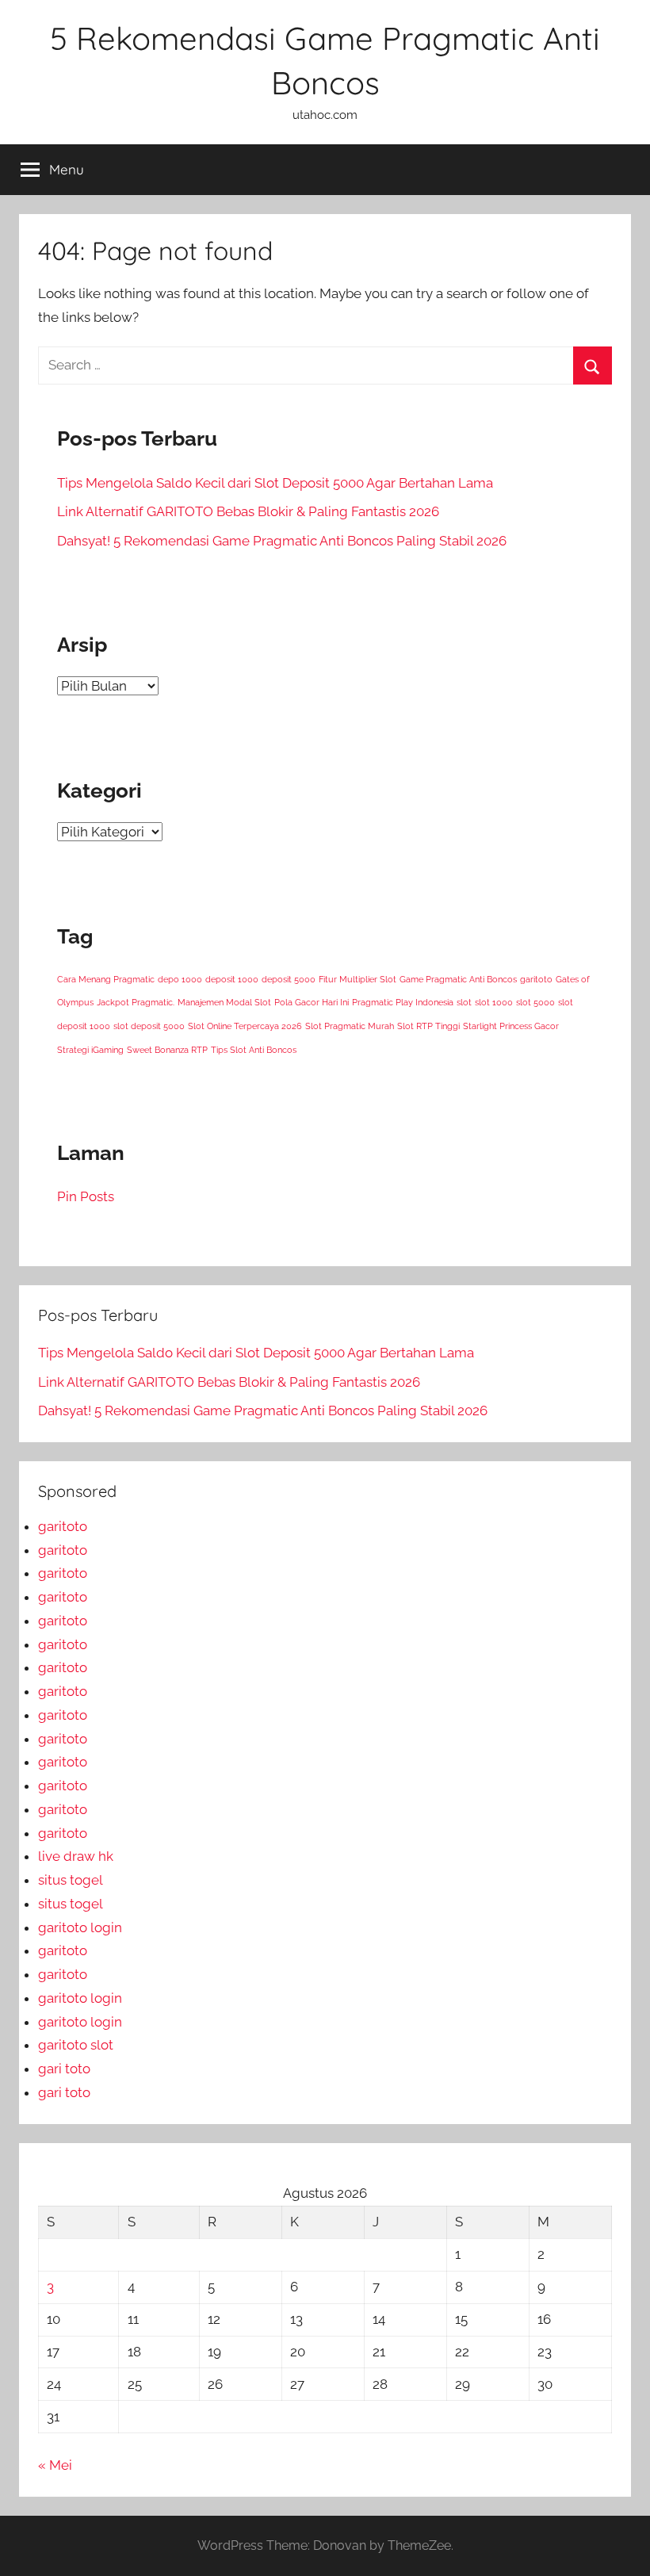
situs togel (71, 1880)
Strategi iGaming (90, 1050)
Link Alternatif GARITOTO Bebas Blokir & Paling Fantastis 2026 (248, 511)
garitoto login (80, 1927)
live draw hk (76, 1856)
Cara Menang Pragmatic (106, 979)
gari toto (64, 2069)
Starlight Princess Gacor (511, 1026)
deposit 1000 (232, 979)
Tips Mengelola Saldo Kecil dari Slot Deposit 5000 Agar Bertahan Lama (275, 483)
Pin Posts (86, 1196)
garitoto (536, 979)
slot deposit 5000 (149, 1026)
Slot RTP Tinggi (428, 1026)
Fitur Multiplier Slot (357, 979)
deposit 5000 (289, 979)
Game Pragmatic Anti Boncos (458, 979)
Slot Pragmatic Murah (350, 1026)
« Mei (55, 2465)
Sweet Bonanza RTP (167, 1050)
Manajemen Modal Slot (224, 1002)
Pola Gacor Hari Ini (312, 1002)
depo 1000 (180, 979)
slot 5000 (535, 1002)
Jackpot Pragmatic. (136, 1002)
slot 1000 (494, 1002)
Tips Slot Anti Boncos (254, 1050)
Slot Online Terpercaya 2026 (245, 1026)
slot (464, 1002)
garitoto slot (76, 2045)
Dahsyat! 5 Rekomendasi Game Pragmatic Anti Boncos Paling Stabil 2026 (282, 541)
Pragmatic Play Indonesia (403, 1002)
